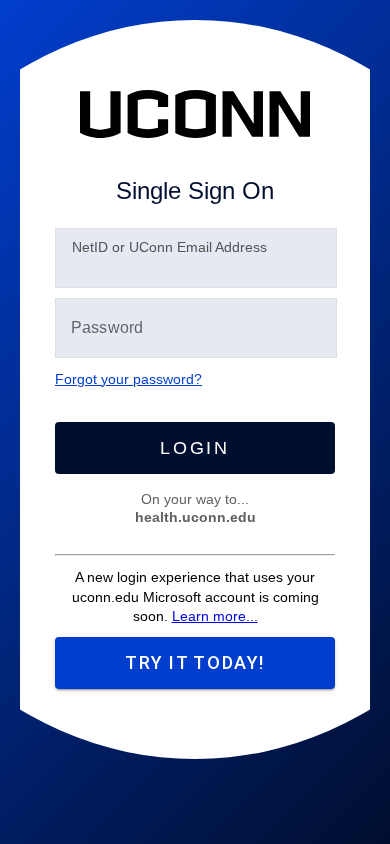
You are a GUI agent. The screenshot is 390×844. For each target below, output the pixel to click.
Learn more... (215, 616)
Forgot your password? (128, 379)
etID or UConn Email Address (169, 247)
